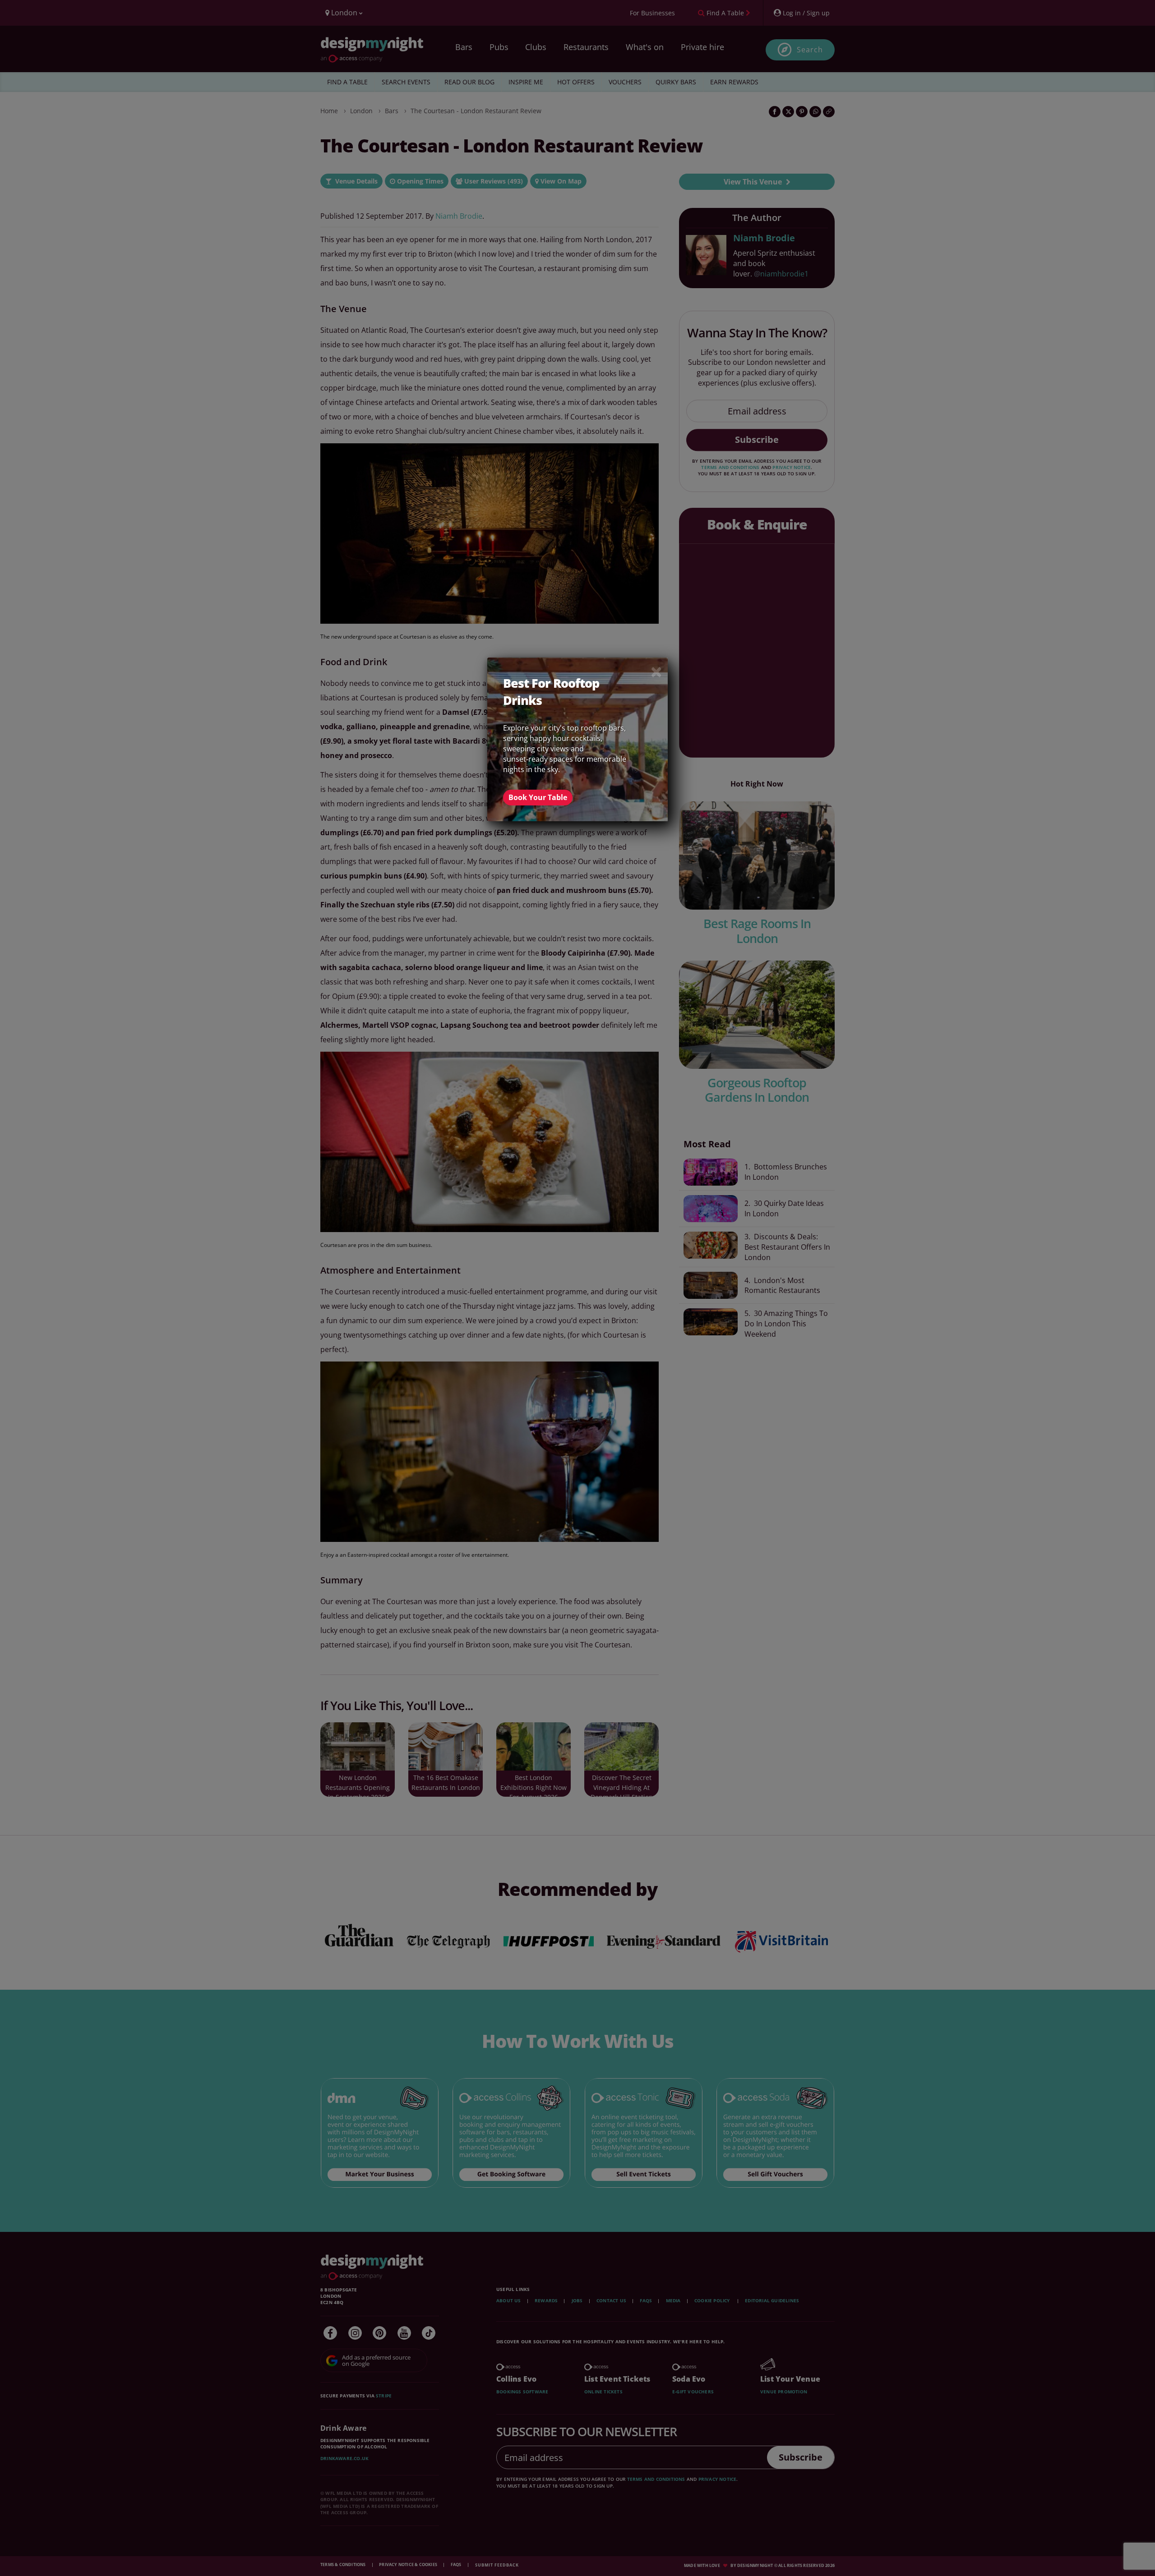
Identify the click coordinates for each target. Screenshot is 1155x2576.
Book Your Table (538, 797)
